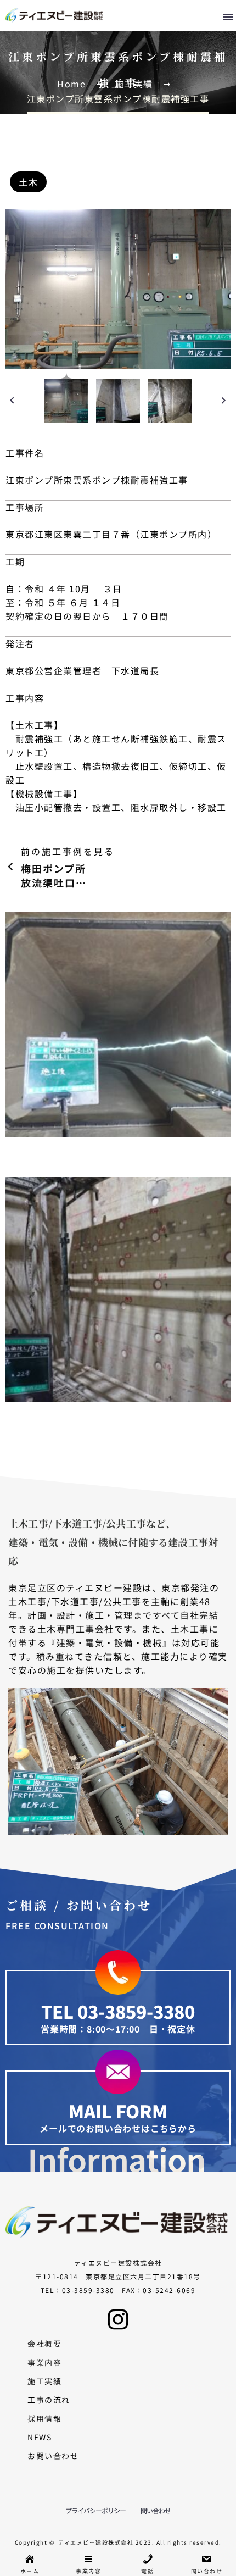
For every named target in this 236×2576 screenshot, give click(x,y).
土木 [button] (21, 160)
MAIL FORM (118, 2111)
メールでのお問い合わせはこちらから (118, 2128)
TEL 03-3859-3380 (118, 2011)
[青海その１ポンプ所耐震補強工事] (118, 1290)
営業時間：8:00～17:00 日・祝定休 (118, 2029)
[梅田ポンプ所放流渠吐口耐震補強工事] (118, 1024)
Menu (228, 17)
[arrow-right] (224, 401)
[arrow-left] (12, 401)
